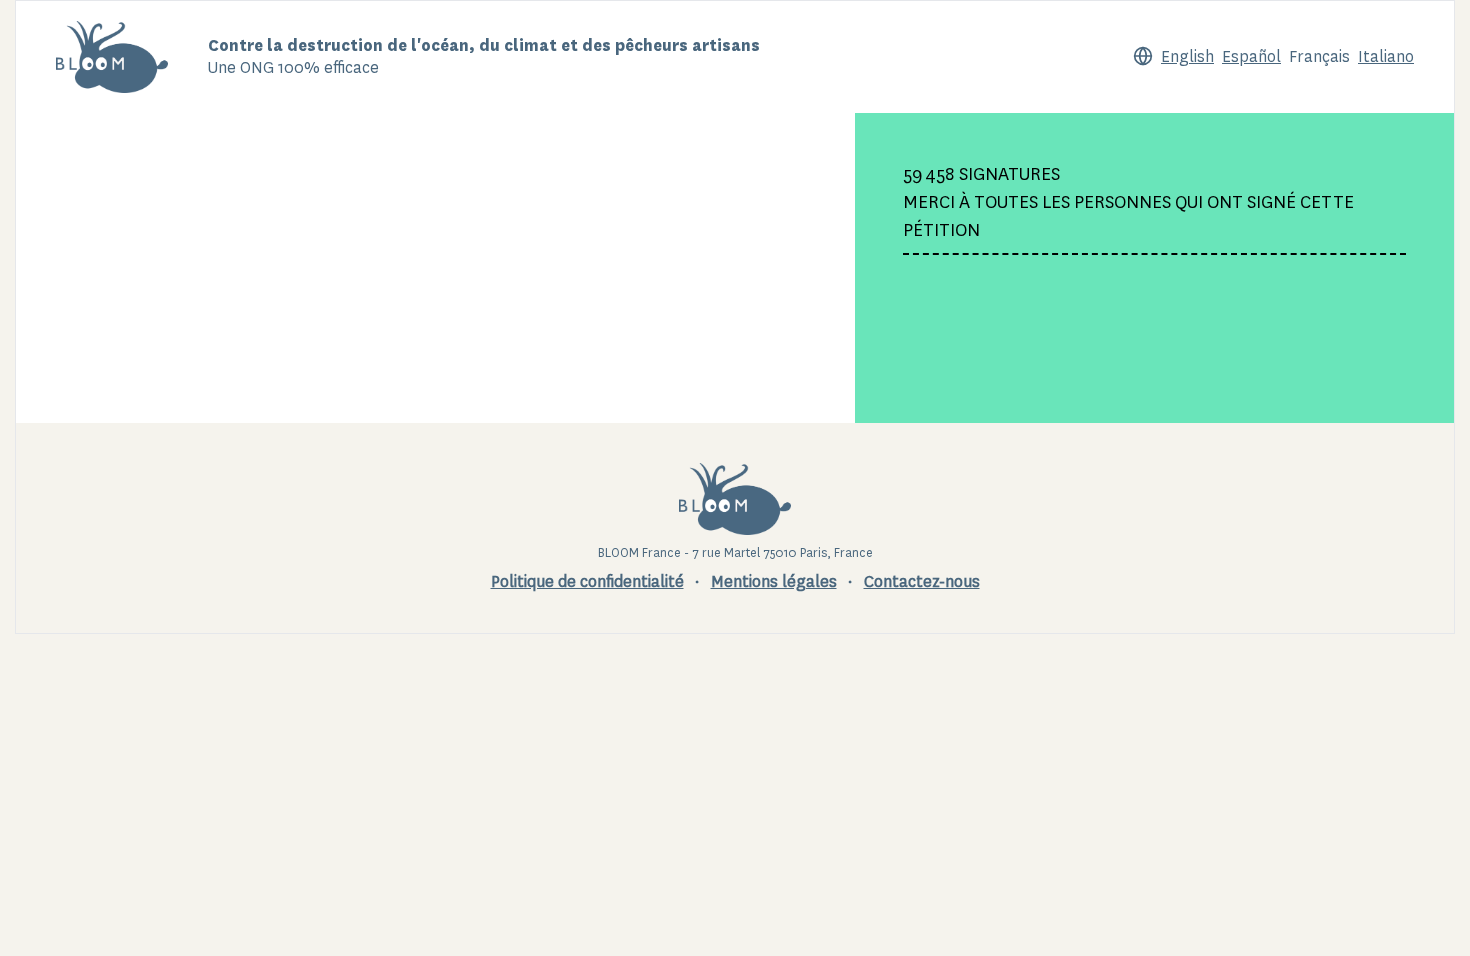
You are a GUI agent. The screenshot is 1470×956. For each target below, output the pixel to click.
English (1187, 56)
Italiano (1386, 56)
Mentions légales (774, 581)
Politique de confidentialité (587, 581)
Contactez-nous (922, 581)
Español (1251, 56)
